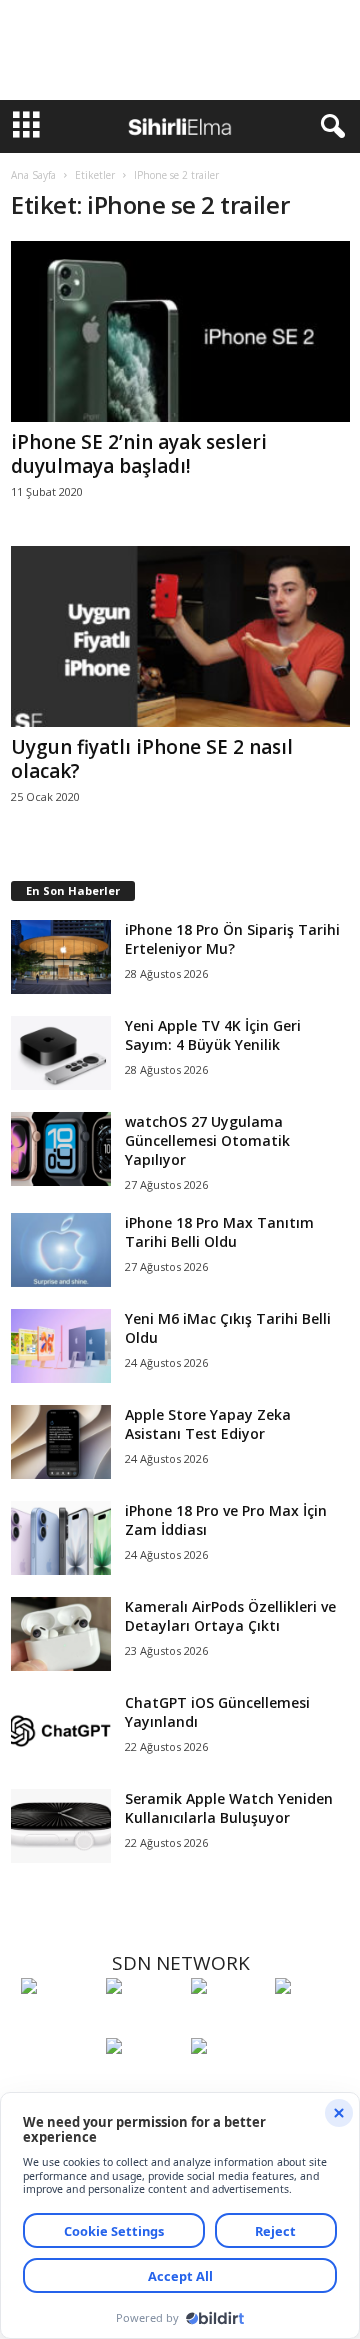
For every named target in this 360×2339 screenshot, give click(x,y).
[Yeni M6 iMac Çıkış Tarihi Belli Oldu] (61, 1346)
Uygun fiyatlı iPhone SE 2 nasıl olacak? (152, 759)
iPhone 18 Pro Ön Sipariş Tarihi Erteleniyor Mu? (232, 939)
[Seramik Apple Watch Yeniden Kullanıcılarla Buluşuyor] (61, 1826)
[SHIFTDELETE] (58, 2023)
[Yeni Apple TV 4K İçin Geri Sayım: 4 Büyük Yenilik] (61, 1053)
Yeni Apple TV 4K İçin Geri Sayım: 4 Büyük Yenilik (213, 1035)
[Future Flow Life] (228, 2083)
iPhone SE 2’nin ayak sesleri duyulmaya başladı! (139, 454)
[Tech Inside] (312, 2023)
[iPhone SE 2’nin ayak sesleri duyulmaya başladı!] (180, 331)
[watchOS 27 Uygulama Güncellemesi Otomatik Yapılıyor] (61, 1149)
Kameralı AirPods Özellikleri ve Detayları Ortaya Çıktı (230, 1616)
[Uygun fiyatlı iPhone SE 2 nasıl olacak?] (180, 636)
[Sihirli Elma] (143, 2023)
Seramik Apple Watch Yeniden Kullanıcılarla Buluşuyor (229, 1808)
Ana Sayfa (33, 175)
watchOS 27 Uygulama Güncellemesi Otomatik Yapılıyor (207, 1140)
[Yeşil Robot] (228, 2023)
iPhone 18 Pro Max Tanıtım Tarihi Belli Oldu (219, 1232)
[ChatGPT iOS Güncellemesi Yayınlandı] (61, 1730)
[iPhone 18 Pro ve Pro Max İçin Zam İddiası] (61, 1538)
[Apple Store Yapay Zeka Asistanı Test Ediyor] (61, 1442)
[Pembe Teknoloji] (143, 2083)
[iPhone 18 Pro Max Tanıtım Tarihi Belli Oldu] (61, 1250)
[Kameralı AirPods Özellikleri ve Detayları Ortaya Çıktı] (61, 1634)
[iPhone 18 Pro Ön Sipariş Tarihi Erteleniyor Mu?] (61, 957)
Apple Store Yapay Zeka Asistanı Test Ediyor (208, 1424)
